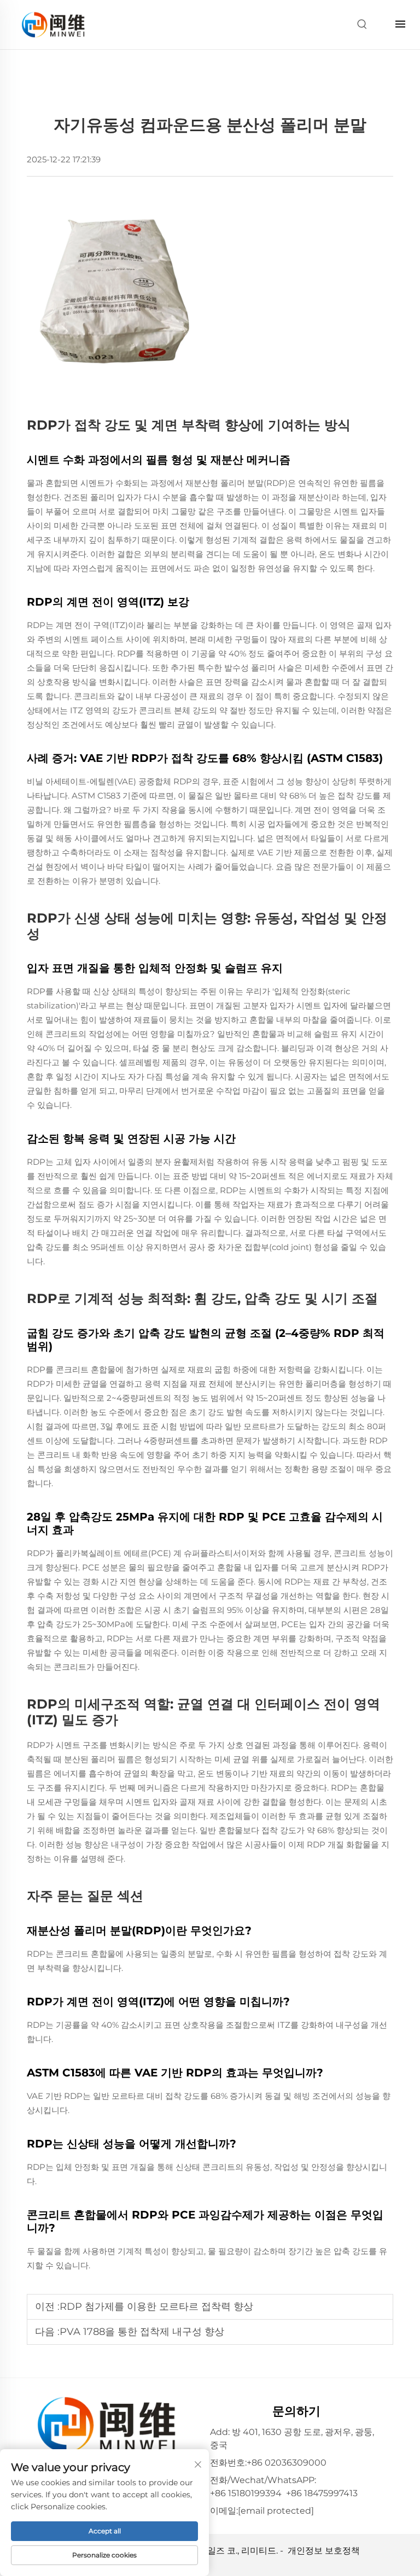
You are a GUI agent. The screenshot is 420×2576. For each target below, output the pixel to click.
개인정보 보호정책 (324, 2551)
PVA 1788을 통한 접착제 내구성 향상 (142, 2332)
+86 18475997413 (322, 2493)
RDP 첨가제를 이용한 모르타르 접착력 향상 (156, 2307)
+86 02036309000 (287, 2463)
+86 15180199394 (246, 2493)
